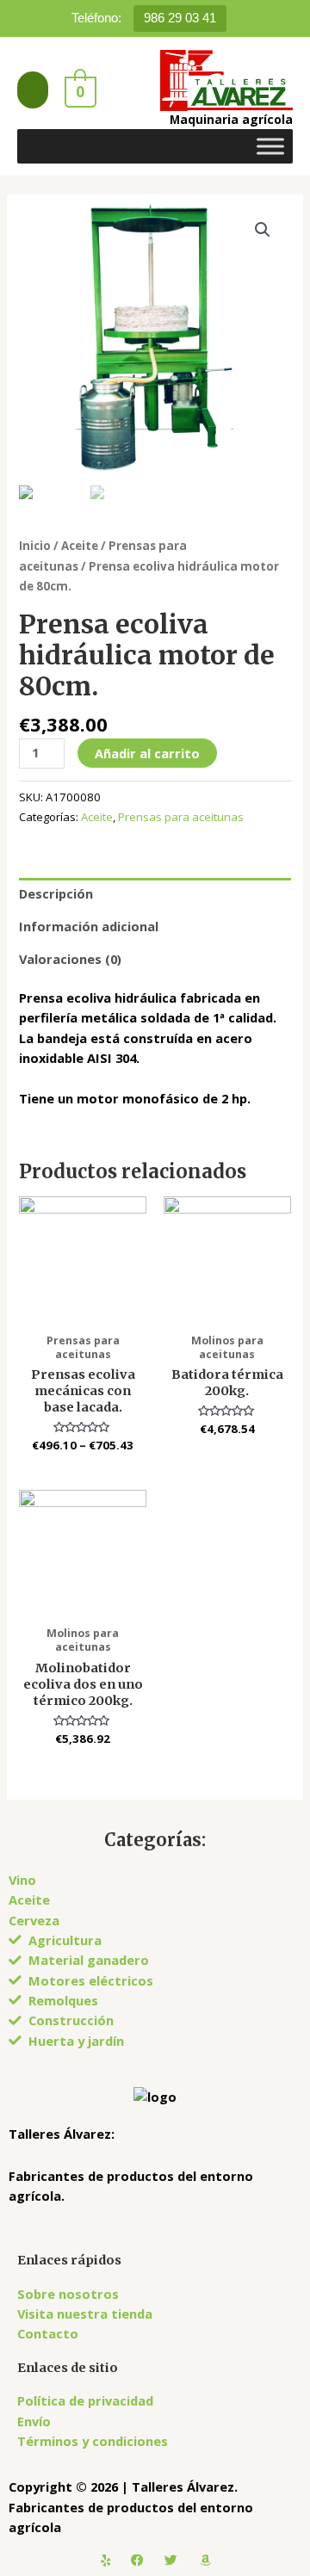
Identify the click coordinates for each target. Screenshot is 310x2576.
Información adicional (89, 926)
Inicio (35, 546)
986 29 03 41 (180, 18)
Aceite (80, 546)
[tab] (155, 894)
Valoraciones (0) (70, 959)
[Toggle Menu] (270, 146)
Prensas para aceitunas (181, 817)
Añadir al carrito (147, 753)
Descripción (56, 893)
